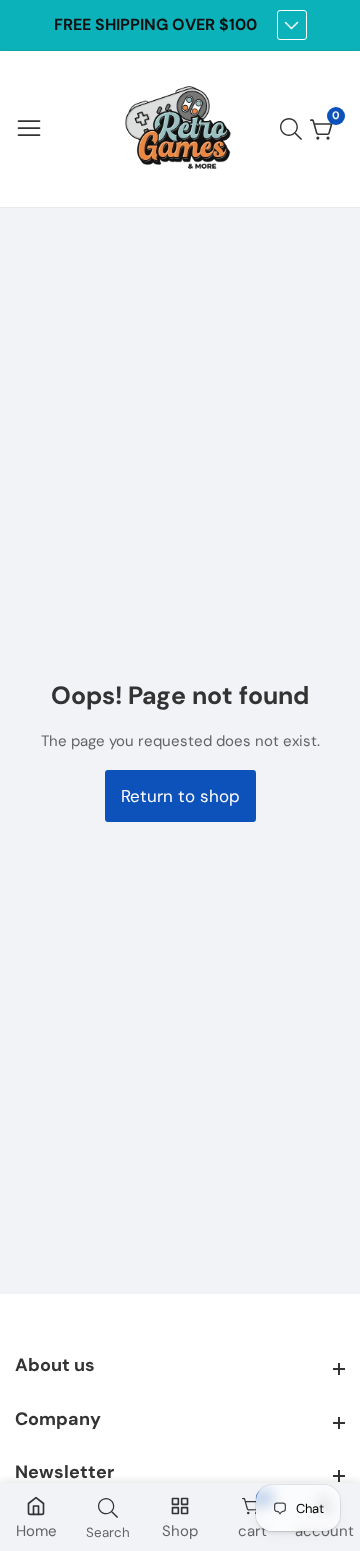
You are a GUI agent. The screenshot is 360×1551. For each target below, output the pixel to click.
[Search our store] (295, 129)
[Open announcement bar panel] (292, 25)
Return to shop (180, 796)
